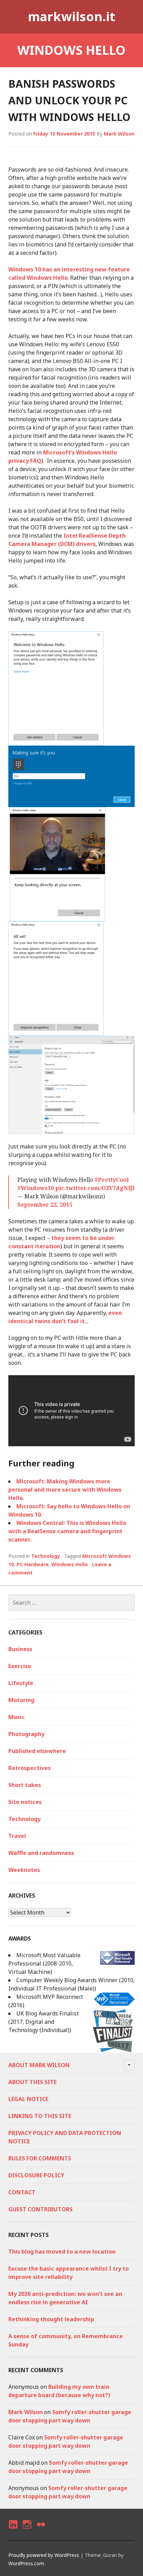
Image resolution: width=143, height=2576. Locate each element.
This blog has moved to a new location (62, 2252)
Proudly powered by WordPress (44, 2555)
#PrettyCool (112, 1180)
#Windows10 (36, 1188)
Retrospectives (30, 1768)
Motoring (21, 1700)
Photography (26, 1734)
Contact (22, 2192)
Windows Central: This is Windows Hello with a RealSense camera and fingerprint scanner (67, 1531)
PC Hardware (33, 1564)
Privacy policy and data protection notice (65, 2137)
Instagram (27, 2530)
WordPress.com (26, 2563)
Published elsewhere (37, 1751)
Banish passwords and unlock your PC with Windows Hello (69, 100)
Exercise (20, 1666)
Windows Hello (70, 1564)
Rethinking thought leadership (51, 2319)
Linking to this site (40, 2116)
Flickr (41, 2530)
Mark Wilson (119, 134)
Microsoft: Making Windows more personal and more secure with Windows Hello (65, 1490)
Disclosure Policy (36, 2175)
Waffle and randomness (41, 1853)
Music (16, 1717)
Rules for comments (40, 2158)
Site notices (25, 1802)
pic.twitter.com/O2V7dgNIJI (95, 1188)
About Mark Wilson (39, 2065)
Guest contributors (40, 2209)
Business (20, 1649)
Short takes (25, 1785)
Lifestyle (21, 1683)
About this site (32, 2082)
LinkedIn (13, 2530)
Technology (46, 1556)
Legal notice (28, 2099)
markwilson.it (71, 16)
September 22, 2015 (45, 1205)
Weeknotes (24, 1870)
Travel (17, 1836)
